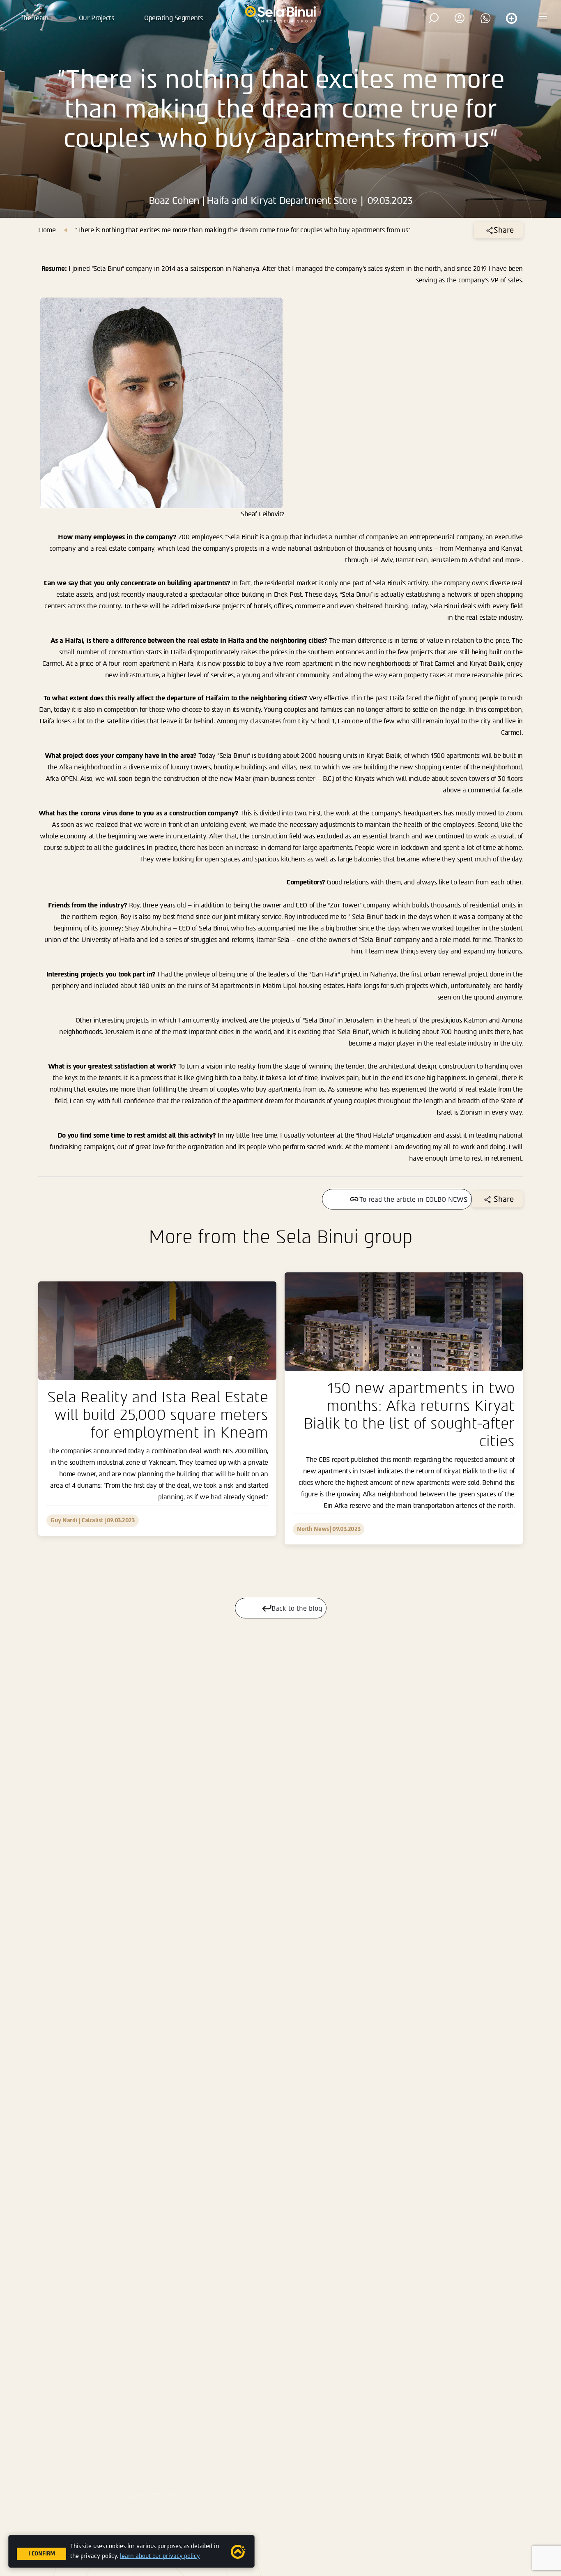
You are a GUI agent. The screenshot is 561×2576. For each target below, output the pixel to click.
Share (504, 230)
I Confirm (42, 2554)
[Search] (434, 18)
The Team (34, 18)
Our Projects (96, 18)
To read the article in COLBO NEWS (413, 1199)
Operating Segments (173, 18)
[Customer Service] (511, 18)
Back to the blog (297, 1608)
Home (47, 230)
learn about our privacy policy (160, 2556)
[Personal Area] (460, 18)
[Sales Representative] (485, 18)
